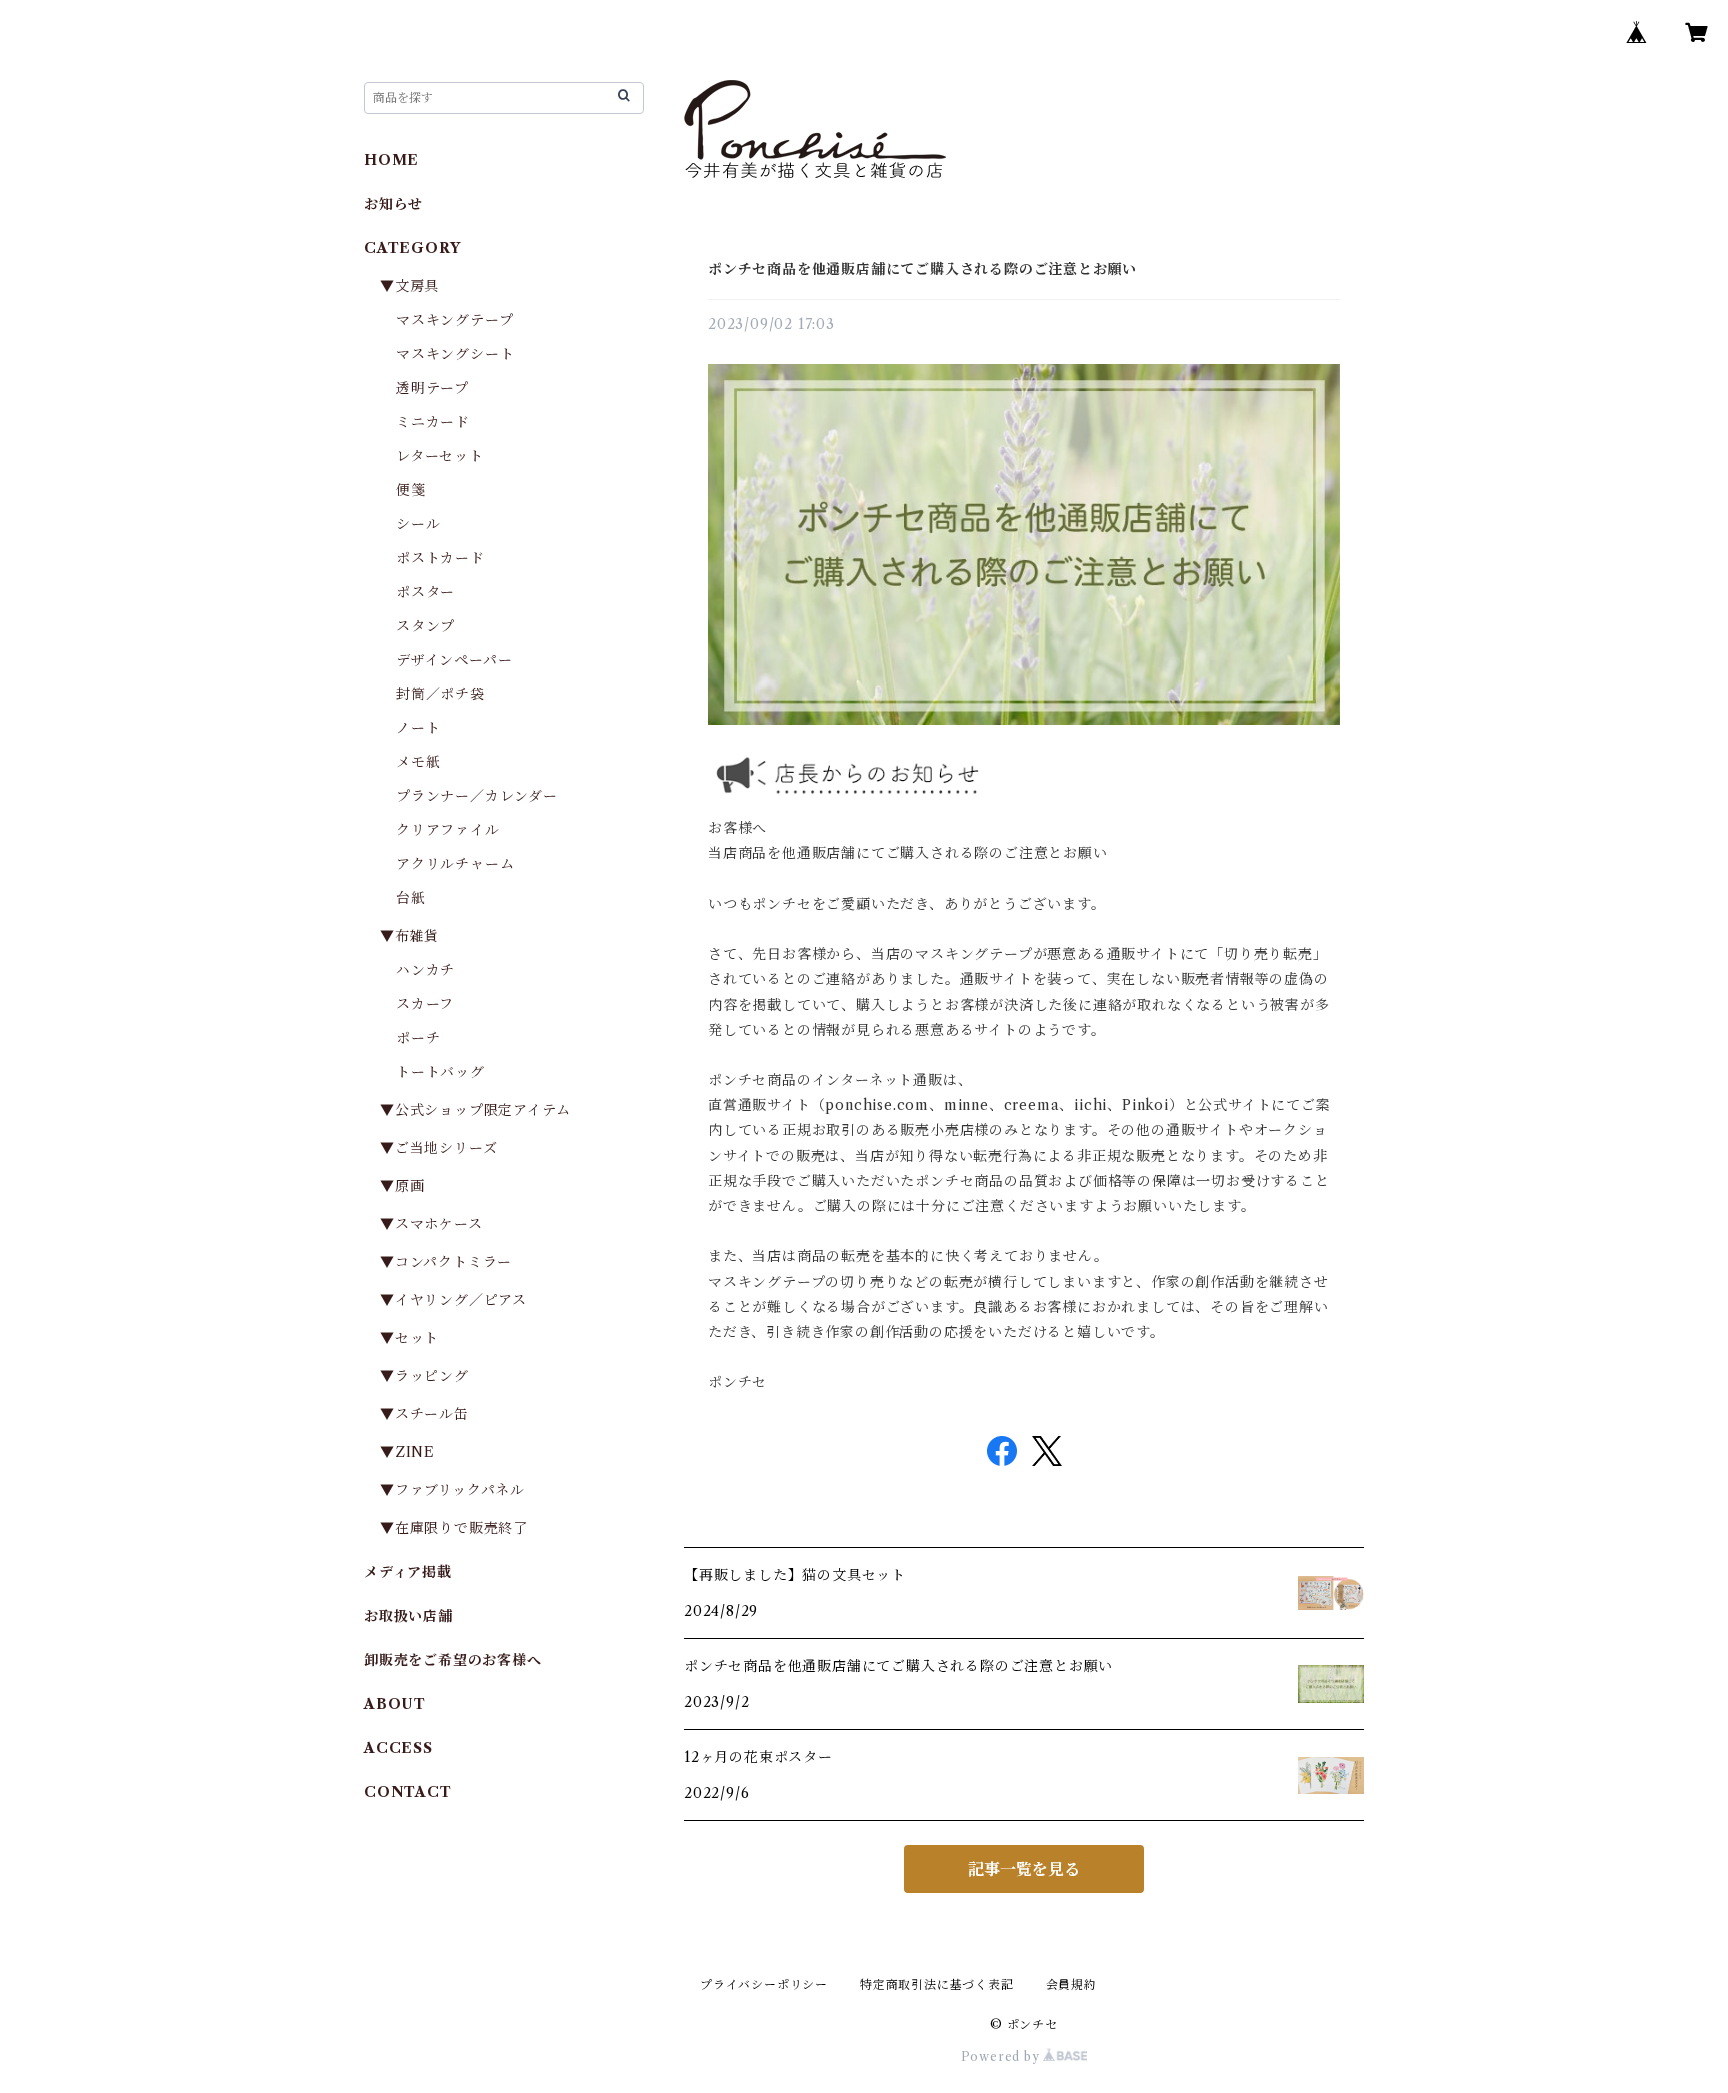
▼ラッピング (424, 1376)
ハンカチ (425, 970)
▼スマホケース (431, 1224)
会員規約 (1071, 1984)
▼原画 (402, 1186)
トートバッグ (440, 1072)
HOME (391, 160)
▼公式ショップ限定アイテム (475, 1110)
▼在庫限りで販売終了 (454, 1528)
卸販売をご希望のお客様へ (453, 1660)
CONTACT (408, 1792)
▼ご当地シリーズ (438, 1148)
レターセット (440, 456)
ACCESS (398, 1748)
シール (418, 524)
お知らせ (393, 204)
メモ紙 (418, 762)
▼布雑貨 (409, 936)
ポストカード (440, 558)
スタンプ (433, 626)
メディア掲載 (408, 1572)
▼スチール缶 (424, 1414)
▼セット (409, 1338)
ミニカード (433, 422)
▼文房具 (417, 286)
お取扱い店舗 (408, 1616)
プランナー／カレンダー (477, 796)
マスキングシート (455, 354)
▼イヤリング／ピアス (453, 1300)
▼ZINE (407, 1452)
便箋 (411, 490)
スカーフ (425, 1004)
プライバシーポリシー (764, 1984)
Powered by (1002, 2056)
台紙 (411, 898)
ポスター (425, 592)
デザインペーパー (454, 660)
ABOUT (395, 1704)
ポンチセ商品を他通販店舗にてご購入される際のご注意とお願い (922, 269)
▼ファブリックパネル (452, 1490)
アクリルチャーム (455, 864)
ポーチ (418, 1038)
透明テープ (432, 388)
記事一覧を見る (1024, 1869)
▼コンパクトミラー (446, 1262)
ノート (418, 728)
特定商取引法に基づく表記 (937, 1984)
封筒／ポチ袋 (440, 694)
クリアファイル (448, 830)
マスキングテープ (454, 320)
